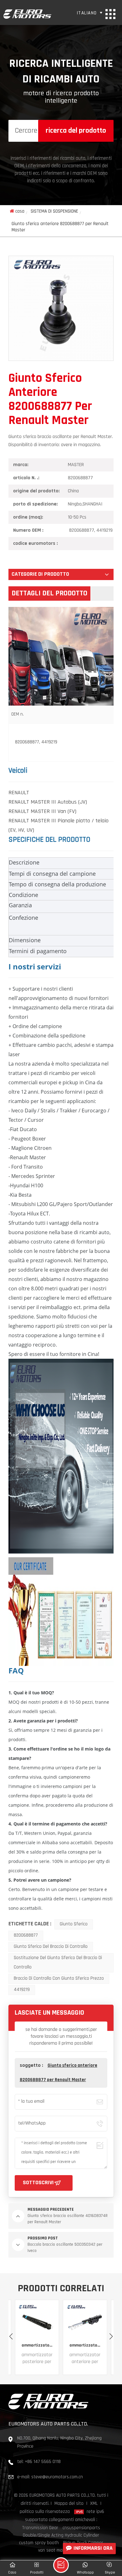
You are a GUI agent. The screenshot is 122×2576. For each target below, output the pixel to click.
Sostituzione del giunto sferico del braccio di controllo (58, 1963)
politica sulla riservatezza (45, 2512)
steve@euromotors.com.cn (57, 2477)
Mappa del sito (69, 2504)
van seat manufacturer (61, 2551)
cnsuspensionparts (81, 2528)
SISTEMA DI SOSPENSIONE (54, 212)
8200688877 (26, 1936)
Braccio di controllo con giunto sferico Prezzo (59, 1979)
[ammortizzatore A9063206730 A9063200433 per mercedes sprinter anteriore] (37, 2322)
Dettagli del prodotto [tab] (49, 594)
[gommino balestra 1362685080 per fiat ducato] (85, 2322)
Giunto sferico (74, 1924)
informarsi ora (93, 2549)
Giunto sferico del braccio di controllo (51, 1947)
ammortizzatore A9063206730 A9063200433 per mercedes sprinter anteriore (37, 2345)
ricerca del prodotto (76, 131)
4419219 (22, 1990)
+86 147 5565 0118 (43, 2462)
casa (20, 212)
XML (94, 2504)
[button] (111, 2337)
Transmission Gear (40, 2528)
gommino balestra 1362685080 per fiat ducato (85, 2345)
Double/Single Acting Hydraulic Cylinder (61, 2536)
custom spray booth (39, 2543)
